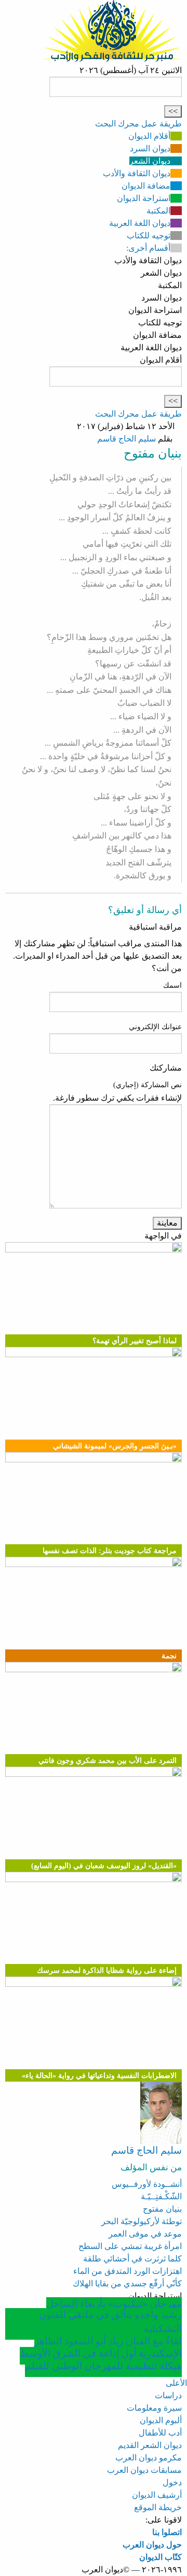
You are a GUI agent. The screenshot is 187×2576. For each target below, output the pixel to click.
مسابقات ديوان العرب (144, 2470)
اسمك (172, 985)
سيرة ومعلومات (154, 2408)
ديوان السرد (150, 148)
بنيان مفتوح (162, 2209)
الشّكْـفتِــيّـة (161, 2196)
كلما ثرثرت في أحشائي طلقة (132, 2259)
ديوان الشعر (150, 161)
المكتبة (158, 211)
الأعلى (176, 2383)
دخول (172, 2482)
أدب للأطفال (160, 2433)
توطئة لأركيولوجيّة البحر (142, 2221)
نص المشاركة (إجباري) (148, 1085)
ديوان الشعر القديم (150, 2445)
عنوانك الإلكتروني (155, 1027)
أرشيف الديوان (157, 2495)
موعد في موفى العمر (145, 2234)
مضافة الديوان (146, 186)
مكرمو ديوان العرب (149, 2458)
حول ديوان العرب (152, 2545)
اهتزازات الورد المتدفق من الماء (128, 2271)
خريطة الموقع (158, 2507)
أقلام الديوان (149, 136)
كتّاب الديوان (161, 2557)
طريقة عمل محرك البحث (138, 124)
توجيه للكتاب (149, 236)
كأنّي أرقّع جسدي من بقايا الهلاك (127, 2283)
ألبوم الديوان (161, 2420)
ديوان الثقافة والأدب (137, 173)
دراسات (168, 2395)
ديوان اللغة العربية (140, 223)
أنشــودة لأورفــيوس (147, 2184)
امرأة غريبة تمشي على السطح (130, 2246)
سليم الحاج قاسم (126, 439)
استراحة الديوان (144, 198)
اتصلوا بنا (167, 2532)
